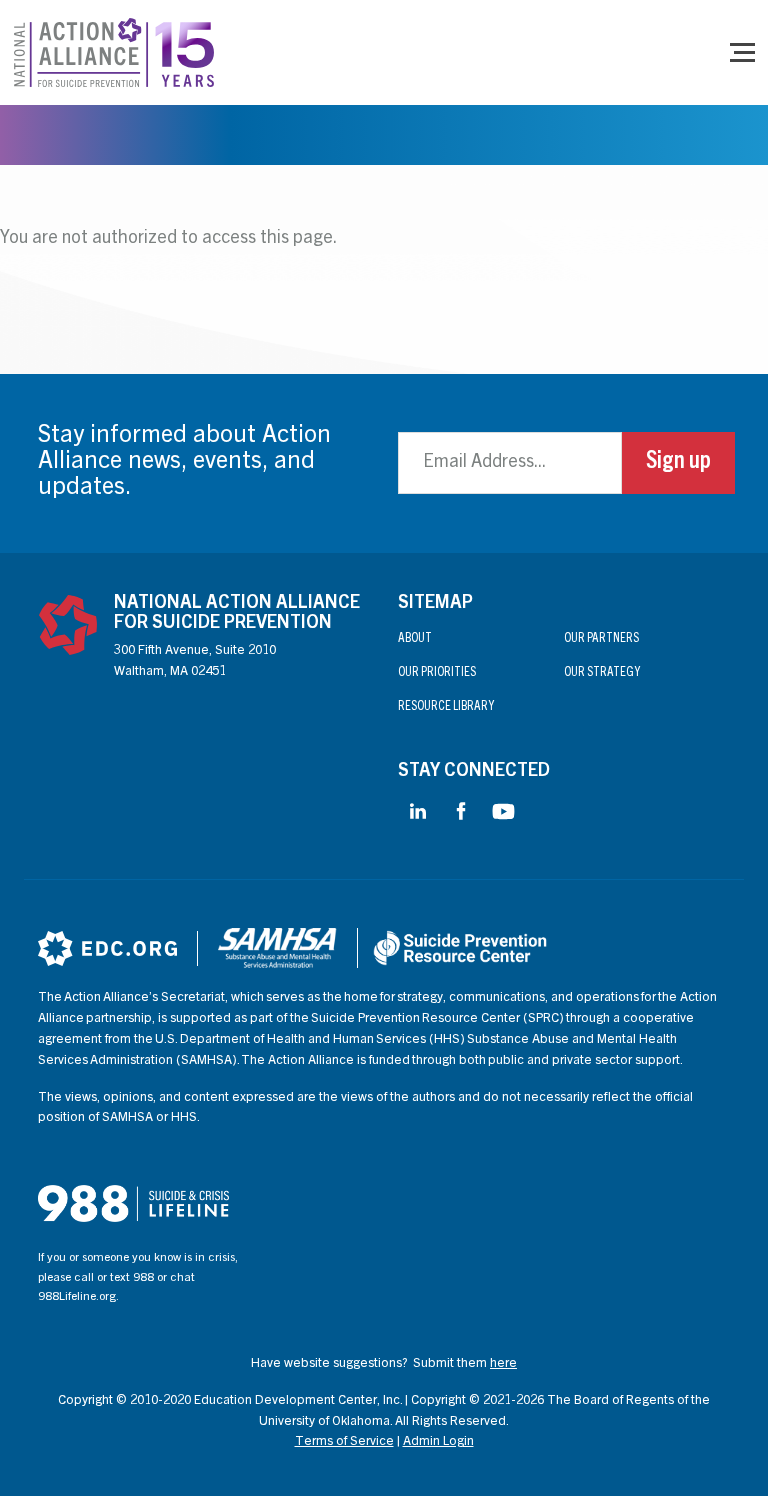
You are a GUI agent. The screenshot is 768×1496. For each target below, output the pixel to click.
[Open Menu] (742, 52)
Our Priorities (437, 673)
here (503, 1364)
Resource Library (446, 707)
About (415, 639)
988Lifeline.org (77, 1297)
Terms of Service (344, 1442)
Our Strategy (602, 673)
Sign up (678, 463)
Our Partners (601, 639)
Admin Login (438, 1442)
